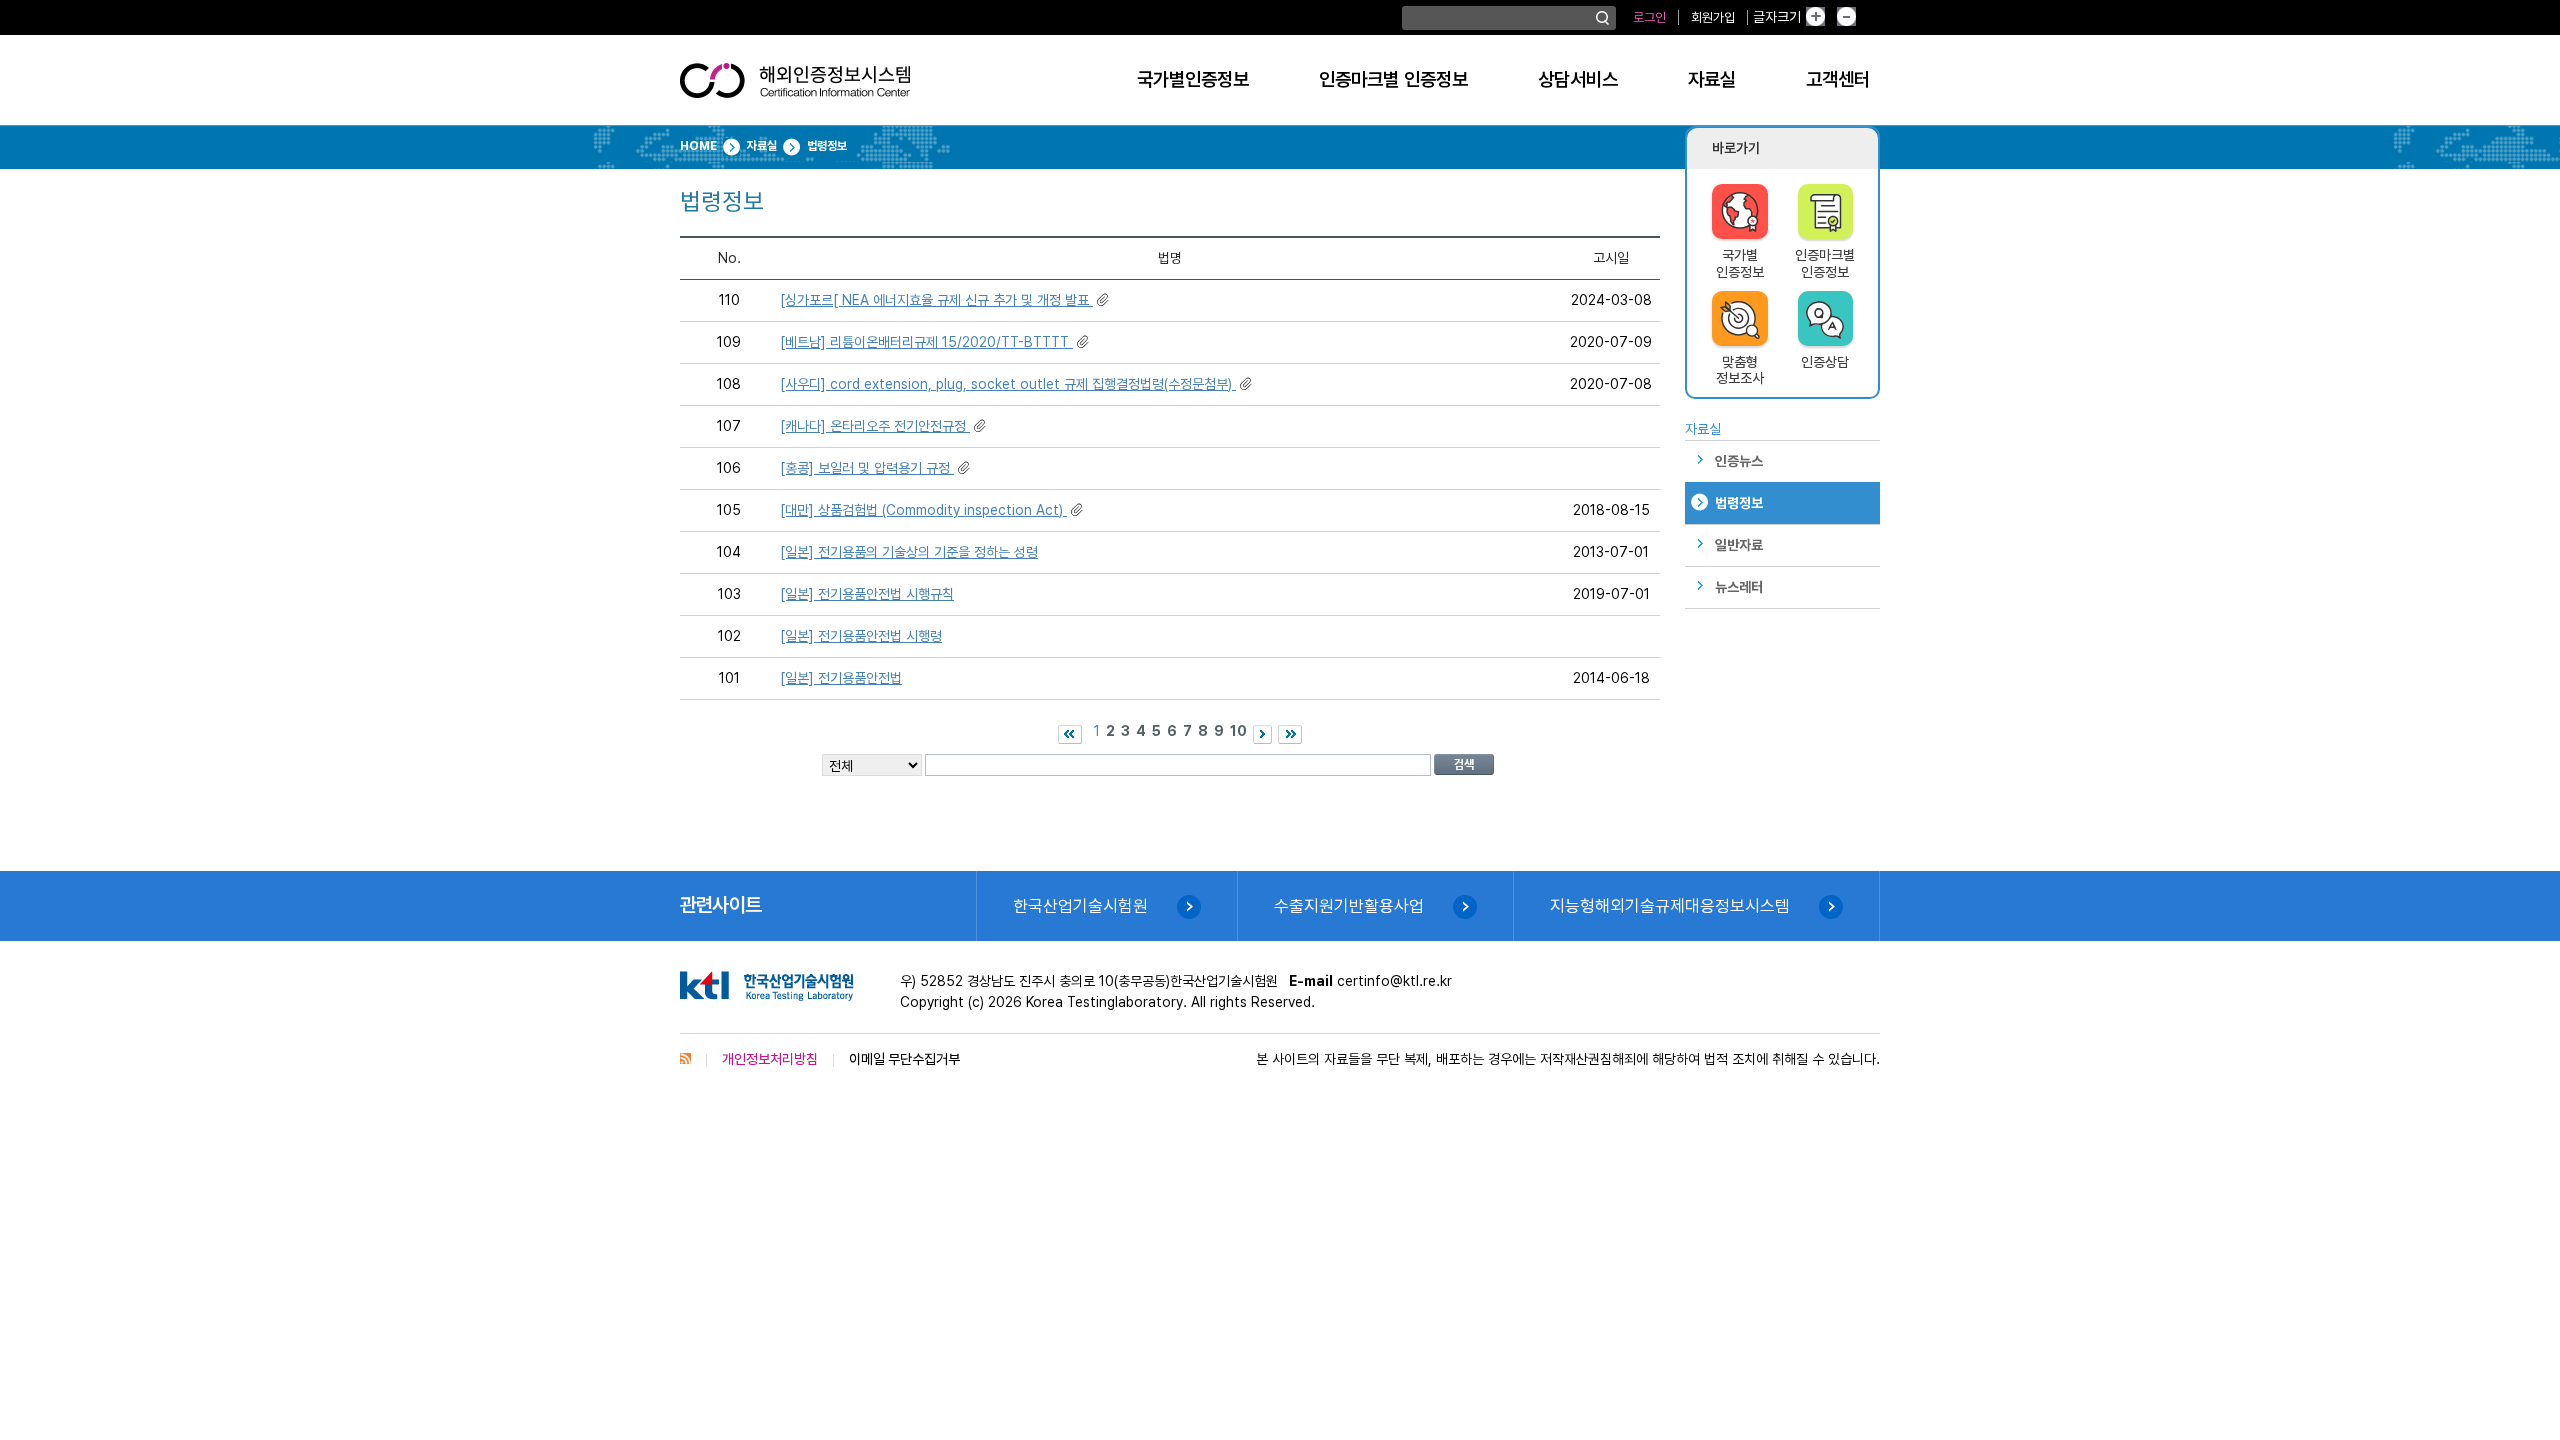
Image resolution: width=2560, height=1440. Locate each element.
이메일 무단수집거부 (904, 1059)
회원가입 (1713, 17)
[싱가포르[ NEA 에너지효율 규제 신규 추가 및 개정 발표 (936, 300)
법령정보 (1739, 503)
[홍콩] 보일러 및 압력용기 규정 (867, 468)
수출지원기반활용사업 (1349, 906)
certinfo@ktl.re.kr (1394, 981)
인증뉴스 (1739, 461)
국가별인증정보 (1193, 79)
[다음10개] (1262, 734)
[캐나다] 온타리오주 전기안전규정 (875, 426)
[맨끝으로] (1290, 734)
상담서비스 (1578, 79)
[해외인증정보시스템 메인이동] (795, 88)
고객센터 (1838, 79)
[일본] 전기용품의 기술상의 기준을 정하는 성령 (909, 552)
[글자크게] (1831, 17)
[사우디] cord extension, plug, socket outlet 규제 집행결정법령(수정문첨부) (1008, 384)
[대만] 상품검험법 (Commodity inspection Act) (923, 510)
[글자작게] (1868, 17)
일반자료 (1739, 545)
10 (1238, 731)
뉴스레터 (1739, 587)
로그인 (1649, 17)
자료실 (1712, 79)
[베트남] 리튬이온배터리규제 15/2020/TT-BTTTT (926, 342)
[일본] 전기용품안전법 (841, 678)
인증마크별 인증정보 (1393, 79)
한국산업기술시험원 (1080, 906)
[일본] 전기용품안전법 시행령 (861, 636)
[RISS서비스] (685, 1059)
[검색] (1602, 18)
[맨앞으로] (1070, 734)
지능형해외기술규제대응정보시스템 (1670, 906)
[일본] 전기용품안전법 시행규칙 (867, 594)
